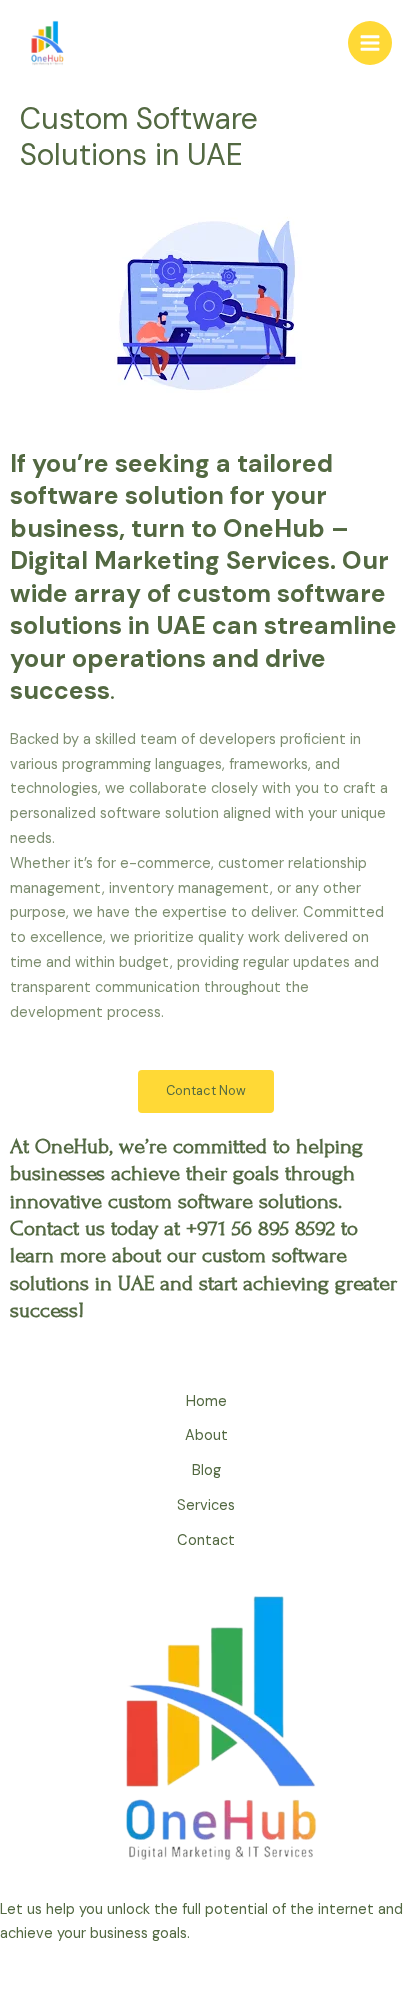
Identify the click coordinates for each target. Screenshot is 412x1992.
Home (206, 1401)
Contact (206, 1540)
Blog (206, 1470)
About (206, 1435)
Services (206, 1505)
